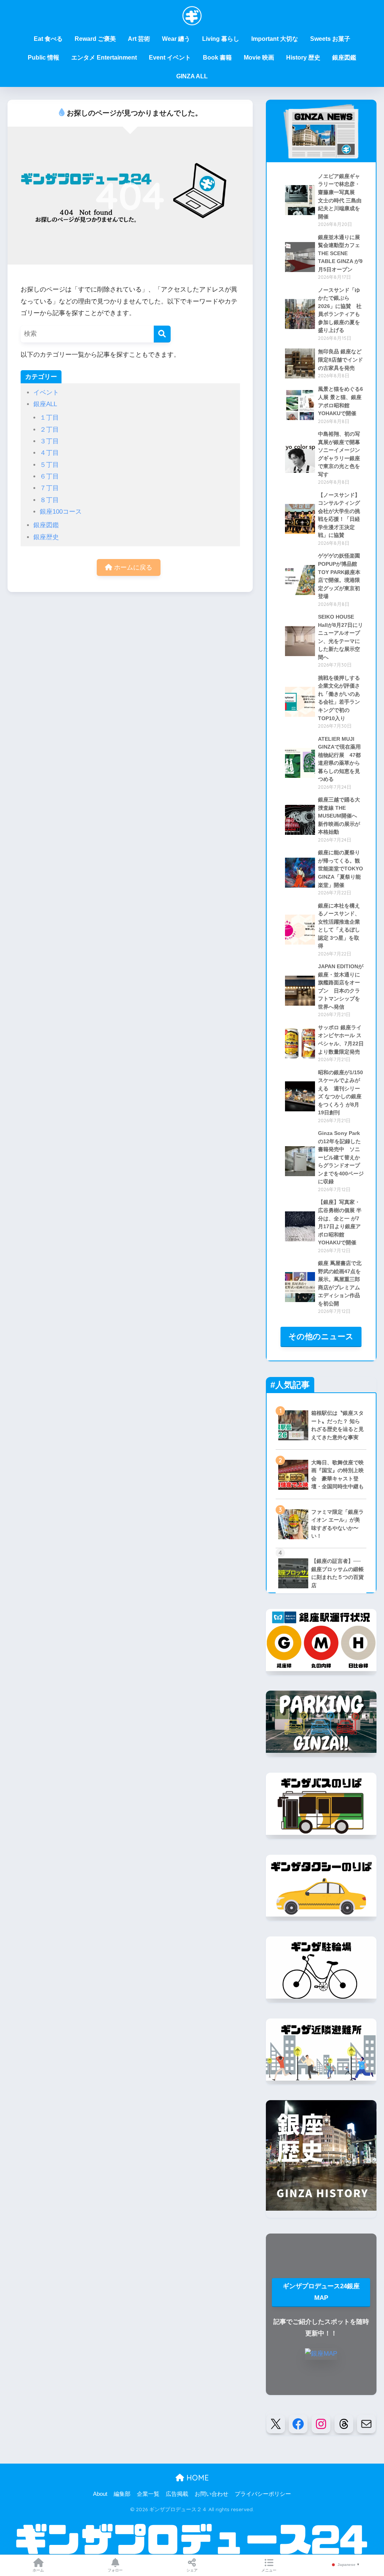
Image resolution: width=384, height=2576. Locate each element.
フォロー (115, 2570)
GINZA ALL (192, 76)
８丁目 (49, 500)
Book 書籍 (217, 58)
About (100, 2494)
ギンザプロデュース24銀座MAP (321, 2292)
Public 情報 (43, 58)
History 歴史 (303, 58)
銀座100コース (61, 512)
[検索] (162, 334)
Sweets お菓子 (330, 39)
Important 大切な (275, 39)
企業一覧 (148, 2494)
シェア (192, 2570)
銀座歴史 (46, 537)
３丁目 (49, 441)
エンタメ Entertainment (104, 58)
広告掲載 (177, 2494)
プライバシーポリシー (263, 2494)
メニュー (269, 2570)
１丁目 (49, 418)
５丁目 (49, 465)
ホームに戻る (132, 567)
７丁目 (49, 488)
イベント (46, 392)
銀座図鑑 (344, 58)
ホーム (38, 2570)
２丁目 (49, 430)
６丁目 (49, 476)
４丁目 (49, 453)
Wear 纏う (176, 39)
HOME (196, 2478)
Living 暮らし (221, 39)
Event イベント (170, 58)
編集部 (122, 2494)
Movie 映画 (259, 58)
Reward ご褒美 (95, 39)
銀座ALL (45, 404)
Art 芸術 (139, 39)
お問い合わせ (211, 2494)
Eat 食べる (48, 39)
